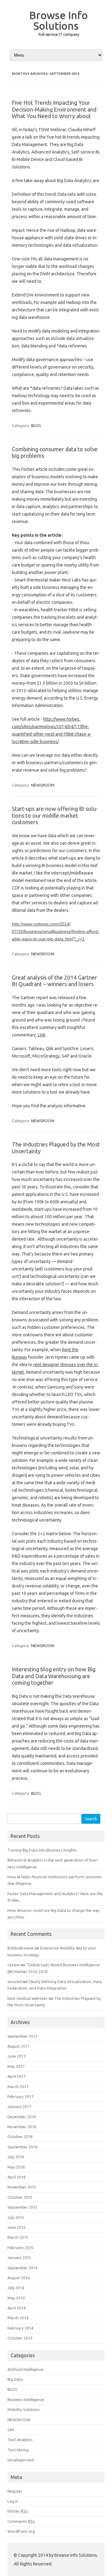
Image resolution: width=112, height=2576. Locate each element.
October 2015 (20, 2197)
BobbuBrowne (21, 1948)
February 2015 (20, 2248)
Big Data (15, 2379)
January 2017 (19, 2106)
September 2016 (22, 2147)
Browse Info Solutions (58, 20)
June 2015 (16, 2227)
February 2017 (20, 2096)
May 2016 (16, 2167)
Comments (21, 2521)
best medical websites (28, 1998)
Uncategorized (21, 2460)
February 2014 (20, 2328)
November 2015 (22, 2187)
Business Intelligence (26, 2399)
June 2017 (16, 2056)
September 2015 (22, 2207)
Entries (18, 2511)
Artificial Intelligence (26, 2369)
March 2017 (18, 2087)
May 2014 (16, 2298)
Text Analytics (20, 2440)
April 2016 (16, 2177)
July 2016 (16, 2157)
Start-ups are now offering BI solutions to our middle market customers (55, 815)
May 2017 (16, 2066)
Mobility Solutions (24, 2409)
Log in (13, 2501)
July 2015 (16, 2217)
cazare (14, 1965)
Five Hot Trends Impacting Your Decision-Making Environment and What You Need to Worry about (54, 109)
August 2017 (19, 2046)
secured (15, 1981)
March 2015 (18, 2237)
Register (15, 2491)
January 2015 (19, 2257)
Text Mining (18, 2450)
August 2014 (19, 2278)
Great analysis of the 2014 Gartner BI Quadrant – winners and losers (54, 981)
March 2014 (18, 2318)
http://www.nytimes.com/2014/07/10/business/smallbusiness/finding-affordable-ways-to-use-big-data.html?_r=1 (56, 931)
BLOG (36, 425)
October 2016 (20, 2137)
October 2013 (20, 2338)
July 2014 (16, 2288)
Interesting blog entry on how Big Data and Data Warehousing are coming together (54, 1676)
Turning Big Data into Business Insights (42, 1850)
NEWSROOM (43, 785)
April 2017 (16, 2076)
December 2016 (22, 2117)
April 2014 (16, 2308)
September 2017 (22, 2036)
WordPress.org (21, 2531)
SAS (11, 2430)
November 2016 (22, 2127)
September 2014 (22, 2268)
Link (42, 1035)
